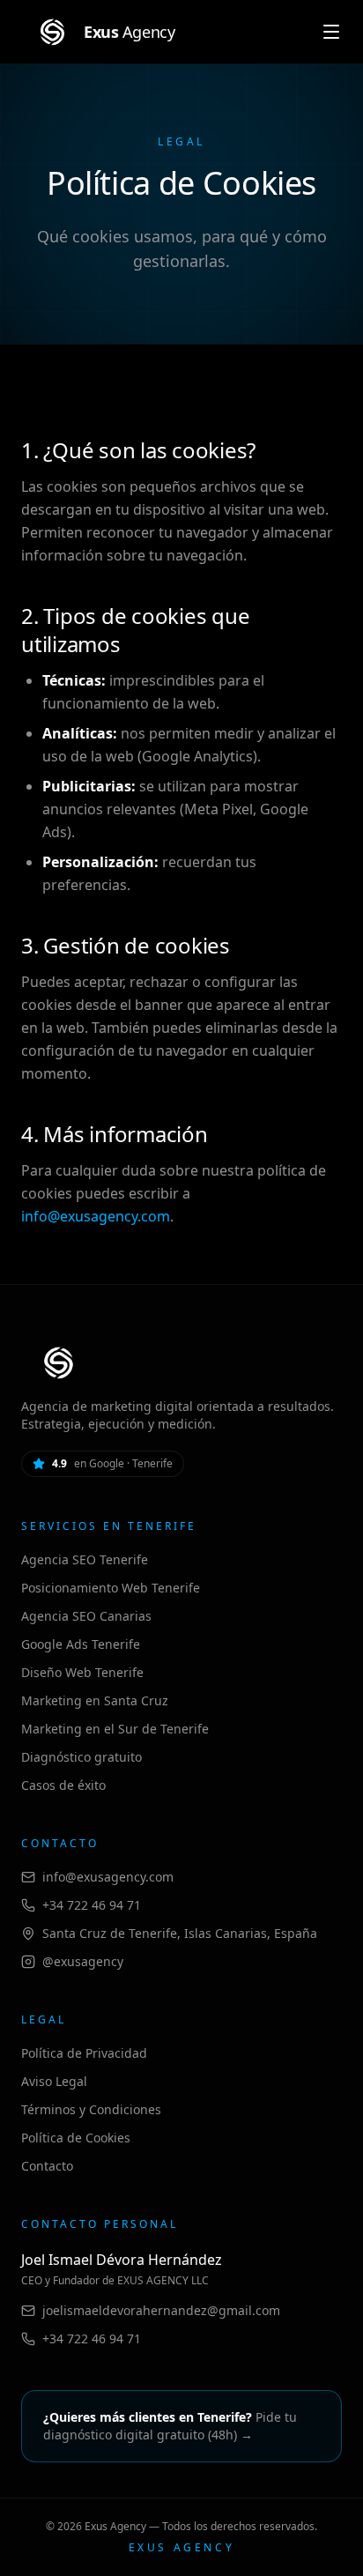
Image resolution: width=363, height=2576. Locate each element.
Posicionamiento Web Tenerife (111, 1588)
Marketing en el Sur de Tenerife (115, 1729)
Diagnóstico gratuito (81, 1757)
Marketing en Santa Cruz (95, 1700)
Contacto (47, 2166)
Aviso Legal (54, 2081)
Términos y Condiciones (91, 2109)
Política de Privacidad (84, 2053)
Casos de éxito (63, 1785)
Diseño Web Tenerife (82, 1672)
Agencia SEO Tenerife (85, 1559)
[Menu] (331, 32)
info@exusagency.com (96, 1216)
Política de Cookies (76, 2138)
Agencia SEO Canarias (86, 1616)
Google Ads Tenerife (81, 1644)
